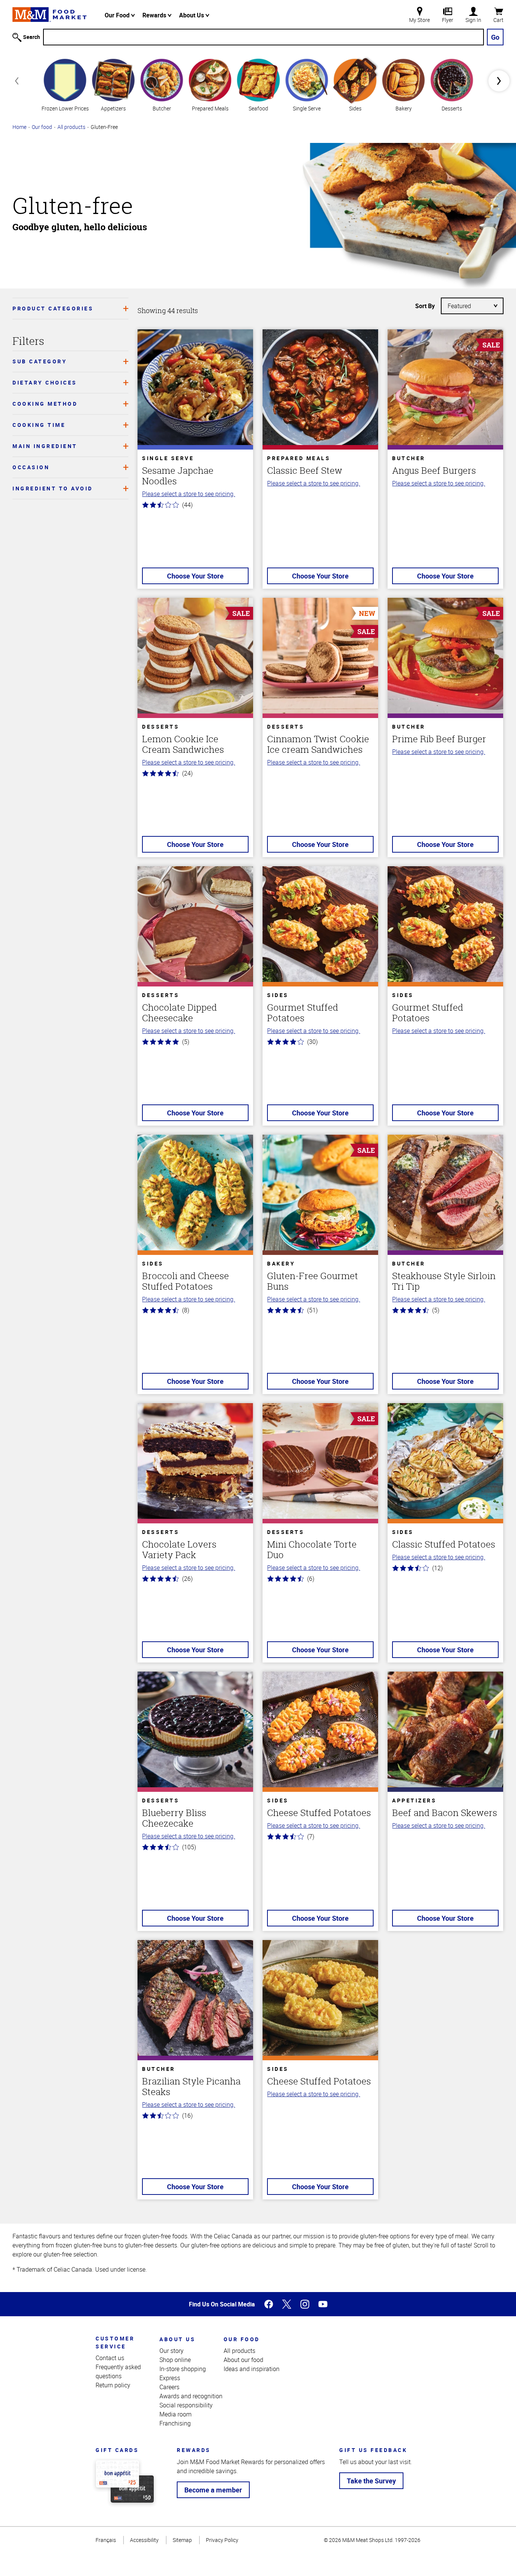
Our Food (118, 15)
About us (177, 2339)
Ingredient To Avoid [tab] (53, 488)
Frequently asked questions (118, 2371)
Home (19, 127)
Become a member (213, 2490)
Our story (171, 2351)
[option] (65, 84)
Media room (175, 2414)
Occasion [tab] (31, 467)
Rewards (155, 15)
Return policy (113, 2385)
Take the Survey (371, 2481)
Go (495, 37)
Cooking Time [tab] (39, 425)
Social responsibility (186, 2405)
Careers (169, 2387)
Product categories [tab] (53, 308)
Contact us (110, 2358)
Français (106, 2540)
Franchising (175, 2423)
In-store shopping (183, 2369)
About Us (192, 15)
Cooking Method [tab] (45, 404)
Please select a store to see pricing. (188, 494)
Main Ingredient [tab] (45, 446)
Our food (42, 127)
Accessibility (144, 2540)
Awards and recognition (191, 2396)
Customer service (115, 2342)
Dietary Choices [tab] (45, 382)
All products (71, 127)
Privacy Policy (222, 2540)
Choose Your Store (195, 576)
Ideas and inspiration (252, 2369)
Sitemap (182, 2540)
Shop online (175, 2360)
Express (170, 2378)
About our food (243, 2360)
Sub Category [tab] (40, 361)
